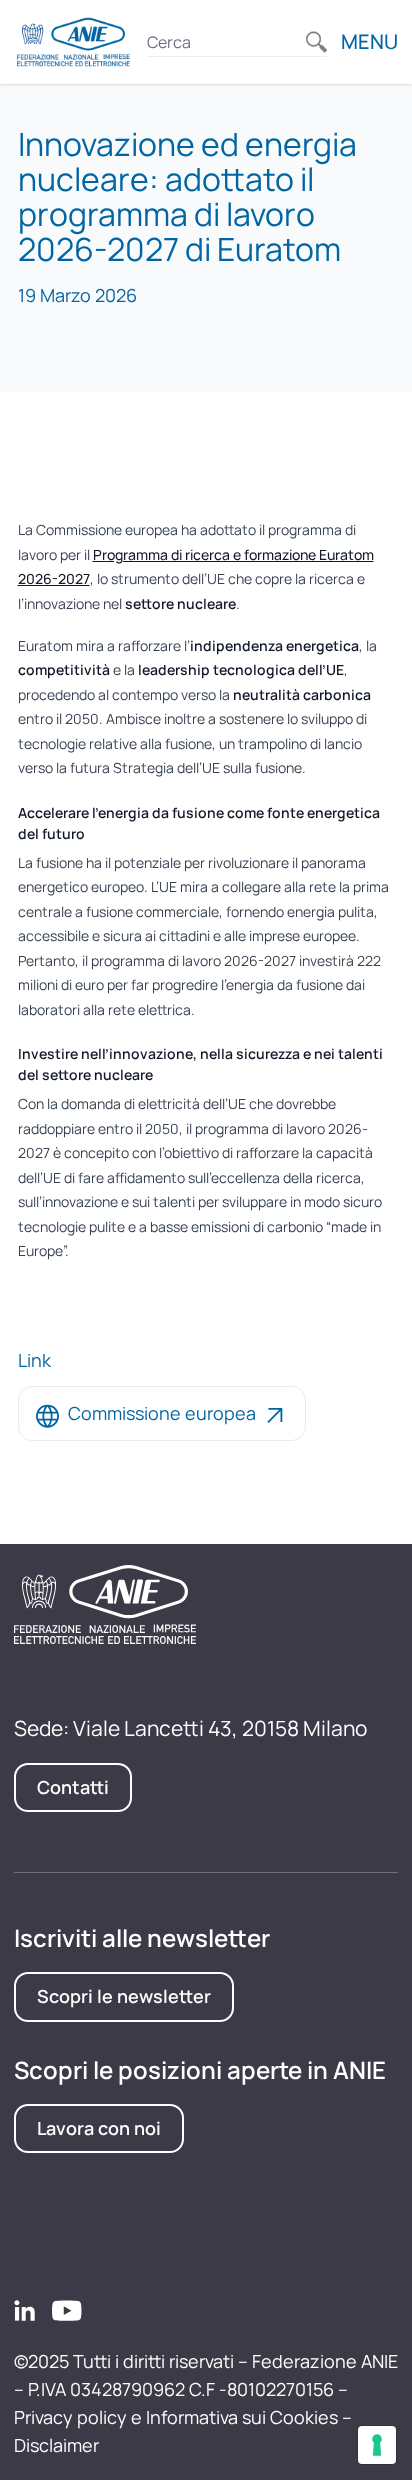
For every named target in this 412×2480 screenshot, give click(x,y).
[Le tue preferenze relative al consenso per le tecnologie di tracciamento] (377, 2445)
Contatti (73, 1787)
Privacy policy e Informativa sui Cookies (176, 2417)
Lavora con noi (99, 2128)
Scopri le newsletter (124, 1996)
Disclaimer (56, 2445)
